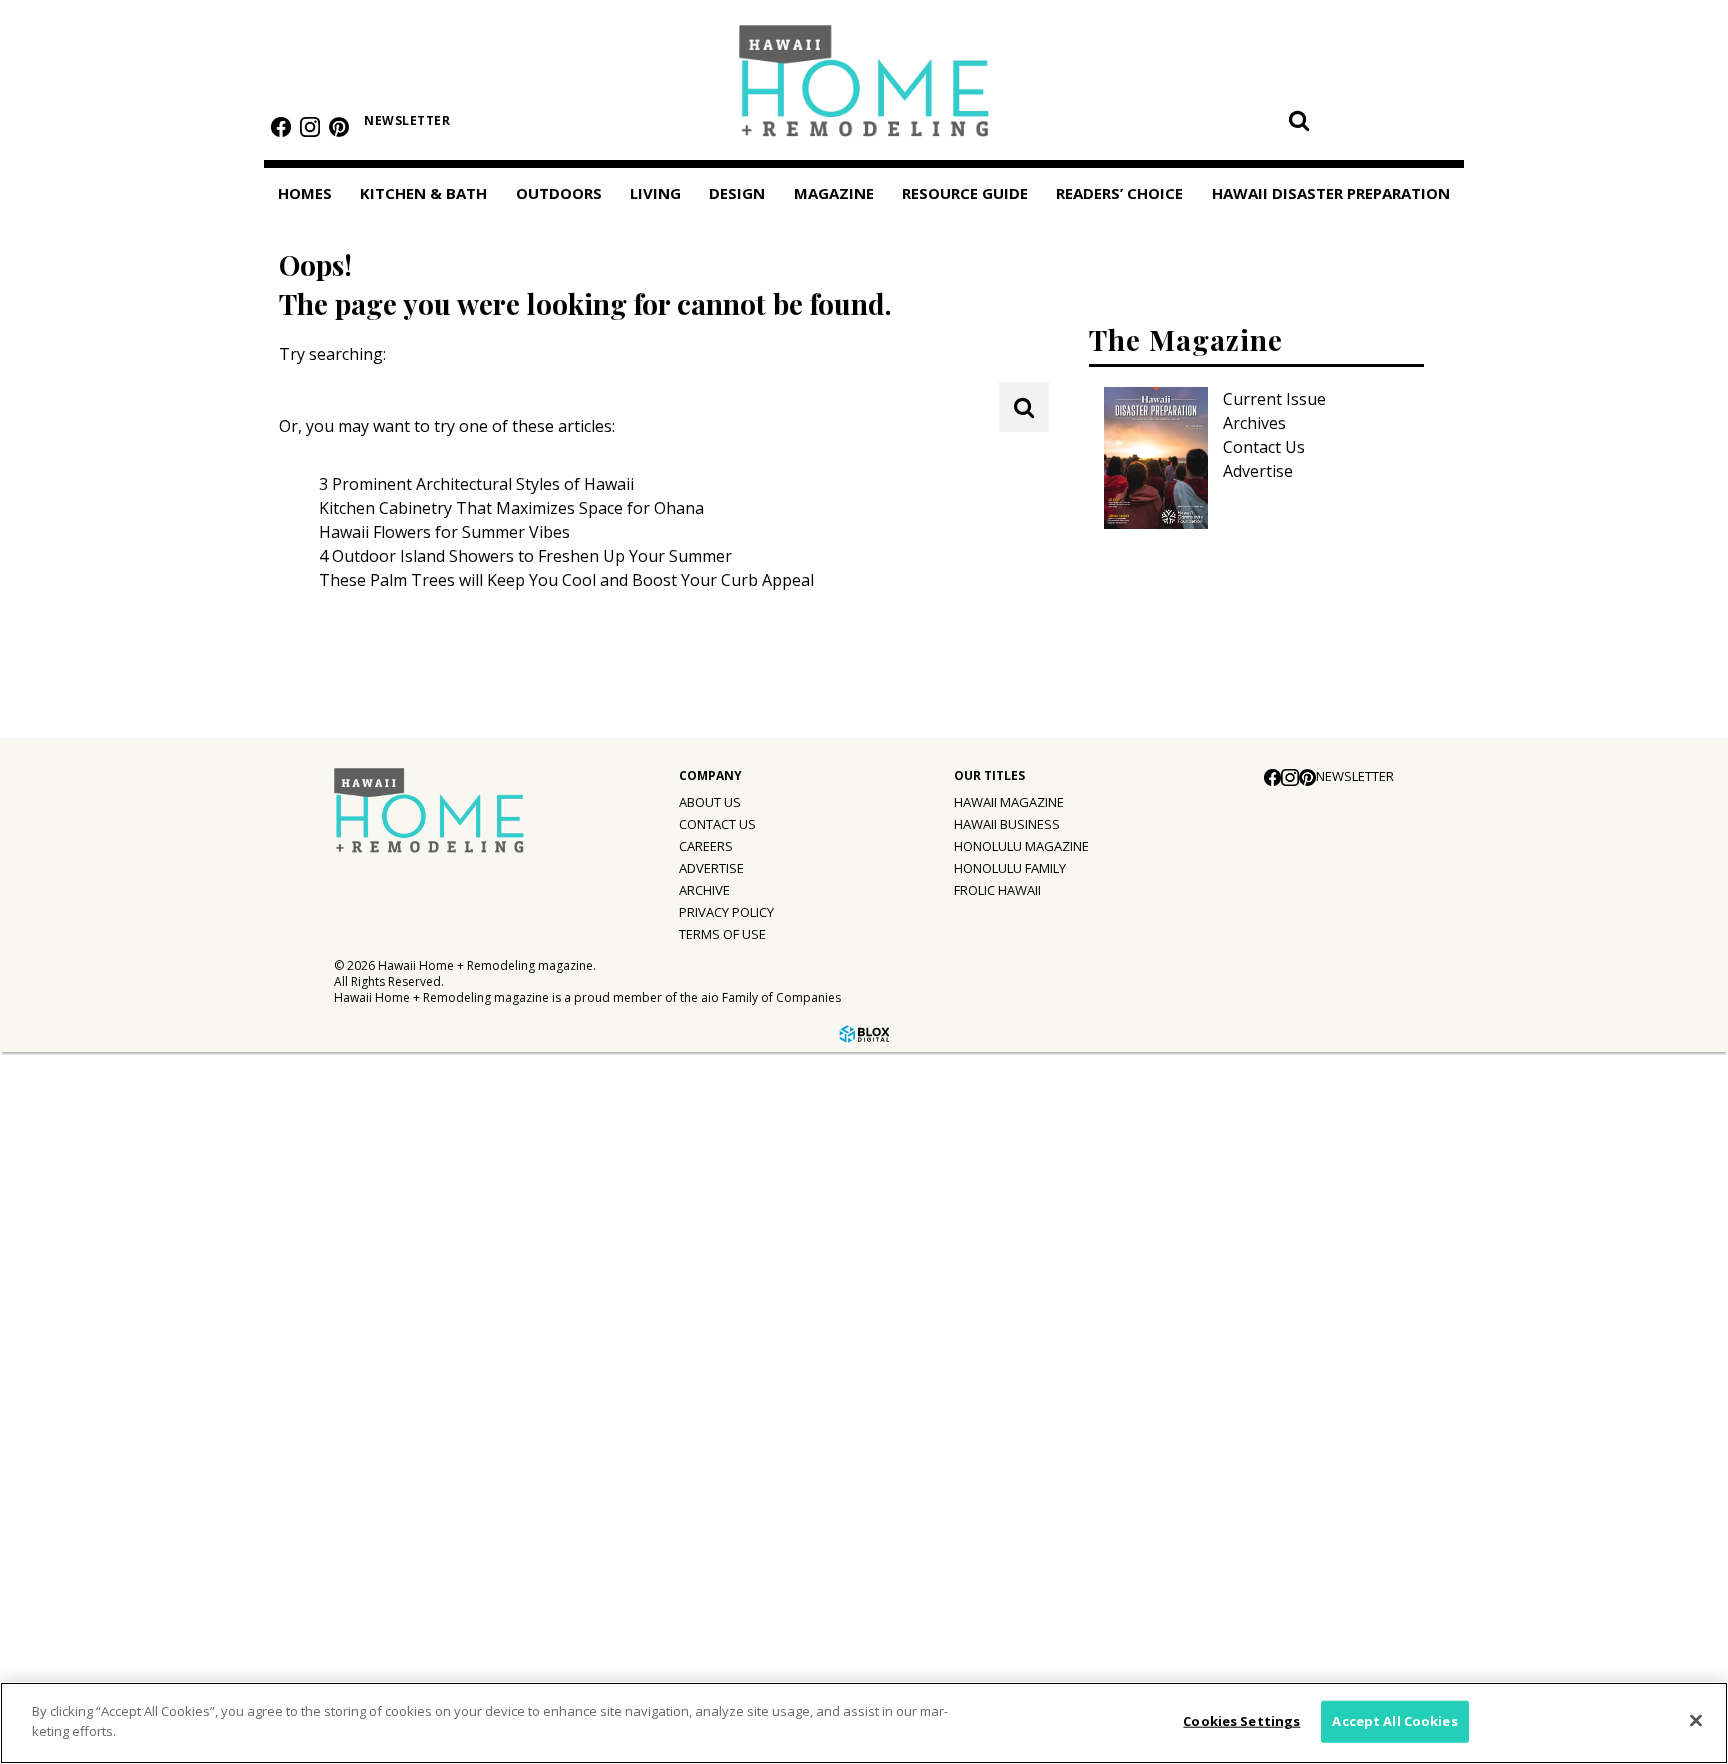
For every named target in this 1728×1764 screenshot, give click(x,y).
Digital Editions (87, 1254)
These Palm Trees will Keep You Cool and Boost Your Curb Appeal (566, 580)
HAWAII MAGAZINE (1009, 802)
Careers (706, 846)
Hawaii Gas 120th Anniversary (142, 1377)
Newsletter (407, 120)
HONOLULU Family (1010, 868)
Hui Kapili (64, 1336)
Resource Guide (76, 1462)
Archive (704, 890)
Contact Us (1264, 447)
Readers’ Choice (77, 1508)
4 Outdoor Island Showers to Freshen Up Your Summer (525, 556)
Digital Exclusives (95, 1418)
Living (655, 193)
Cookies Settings (1241, 1721)
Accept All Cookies (1394, 1721)
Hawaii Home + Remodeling (864, 87)
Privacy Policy (726, 912)
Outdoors (559, 193)
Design (737, 193)
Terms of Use (722, 934)
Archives (1254, 423)
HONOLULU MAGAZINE (1021, 846)
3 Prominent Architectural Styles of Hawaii (476, 484)
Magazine (52, 1211)
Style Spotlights (91, 1126)
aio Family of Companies (771, 997)
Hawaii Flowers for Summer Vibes (444, 532)
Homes (305, 193)
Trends (56, 1085)
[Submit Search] (1299, 120)
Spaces (56, 1167)
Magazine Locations (105, 1295)
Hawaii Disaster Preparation (78, 1566)
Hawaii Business (1007, 824)
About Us (710, 802)
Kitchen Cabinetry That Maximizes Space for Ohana (511, 508)
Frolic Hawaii (997, 890)
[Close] (1696, 1720)
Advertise (1258, 471)
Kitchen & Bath (423, 193)
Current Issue (1274, 399)
